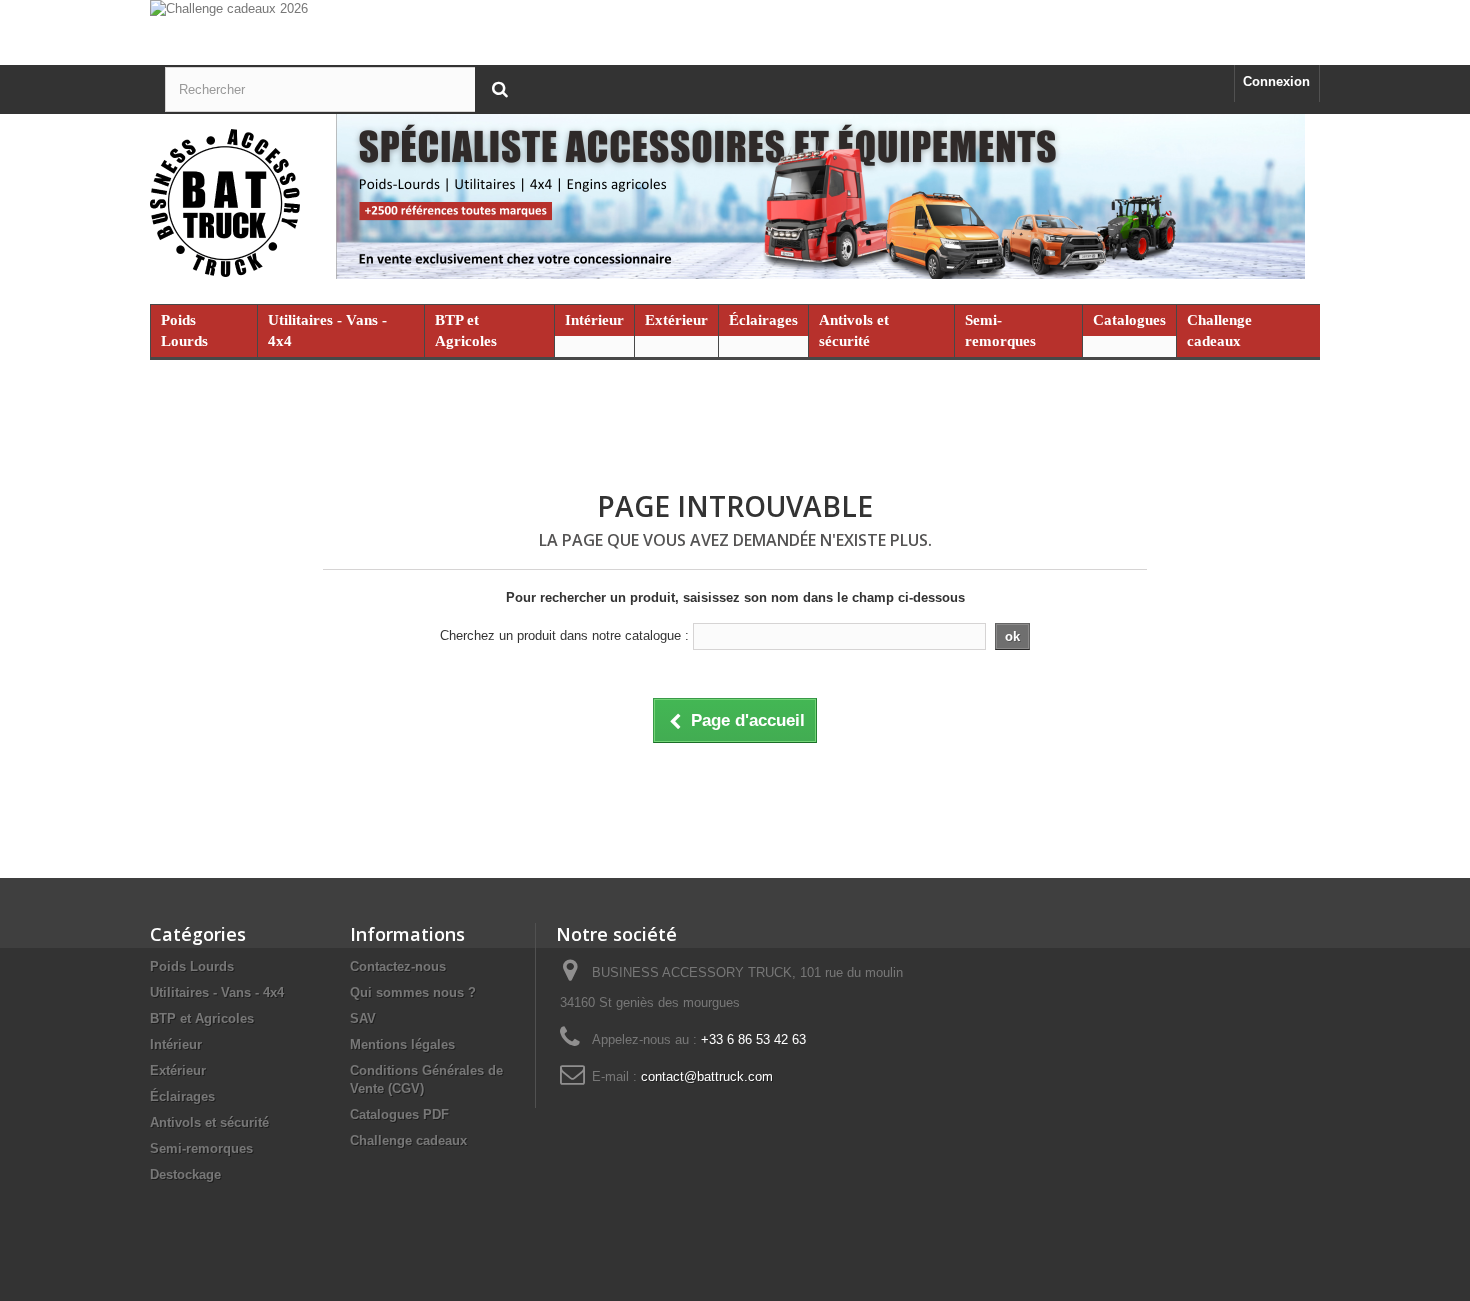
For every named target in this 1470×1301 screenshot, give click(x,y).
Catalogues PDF (399, 1114)
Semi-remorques (1000, 330)
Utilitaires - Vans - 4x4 (327, 330)
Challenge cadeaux (1219, 330)
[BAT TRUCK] (735, 204)
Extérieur (676, 320)
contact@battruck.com (707, 1076)
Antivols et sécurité (854, 330)
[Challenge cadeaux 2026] (735, 32)
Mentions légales (402, 1044)
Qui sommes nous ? (413, 992)
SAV (363, 1018)
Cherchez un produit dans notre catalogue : (564, 635)
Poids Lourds (184, 330)
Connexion (1276, 81)
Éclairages (763, 320)
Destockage (185, 1174)
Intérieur (594, 320)
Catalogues (1129, 320)
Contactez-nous (398, 966)
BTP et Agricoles (466, 330)
